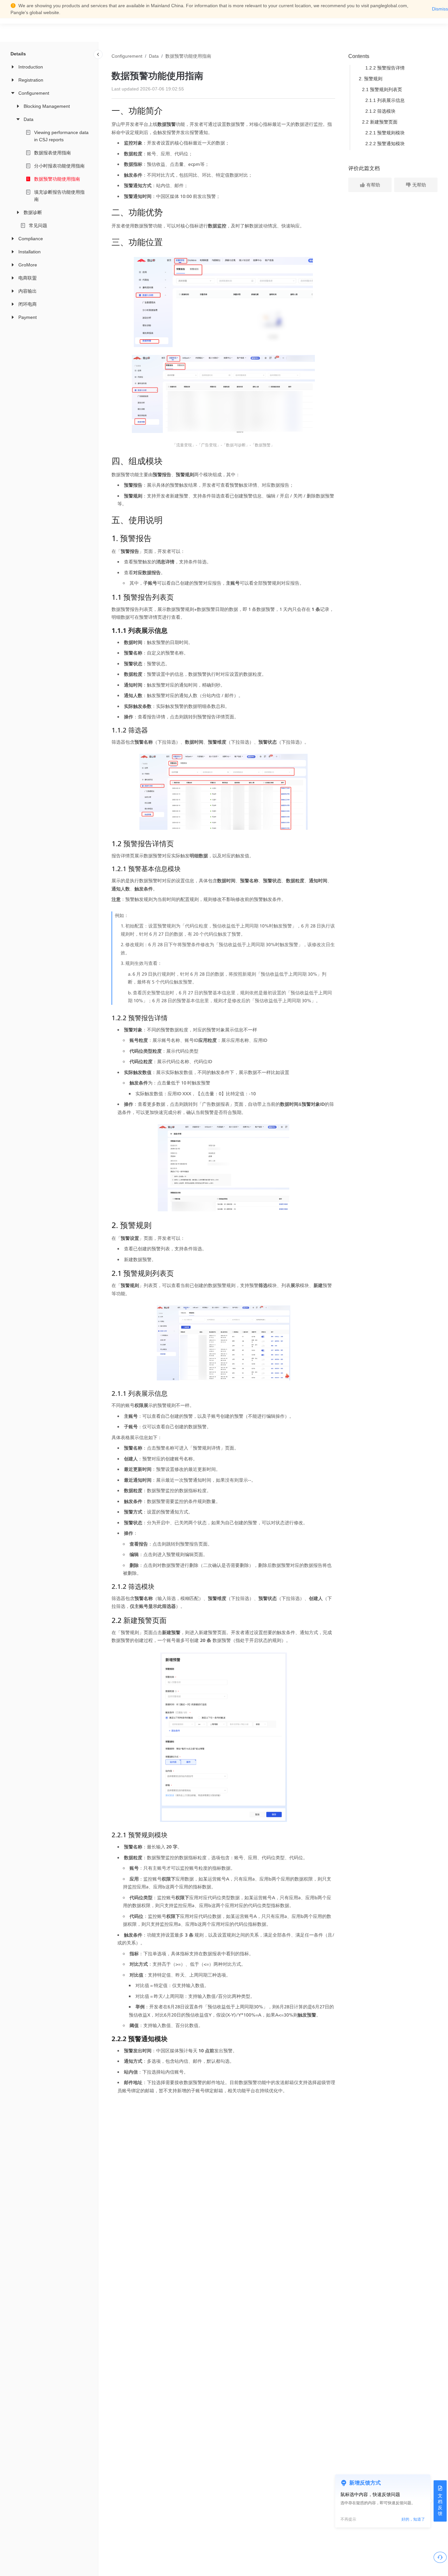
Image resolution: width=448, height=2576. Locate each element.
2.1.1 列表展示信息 (385, 100)
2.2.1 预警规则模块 (385, 133)
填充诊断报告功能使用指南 (59, 196)
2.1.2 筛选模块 (380, 111)
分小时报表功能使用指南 (59, 166)
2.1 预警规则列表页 (382, 89)
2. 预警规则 (371, 79)
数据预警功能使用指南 (57, 179)
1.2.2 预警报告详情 (385, 68)
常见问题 (38, 225)
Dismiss (440, 9)
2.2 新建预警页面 (380, 122)
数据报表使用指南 (52, 153)
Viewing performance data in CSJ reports (61, 136)
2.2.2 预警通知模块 (385, 144)
